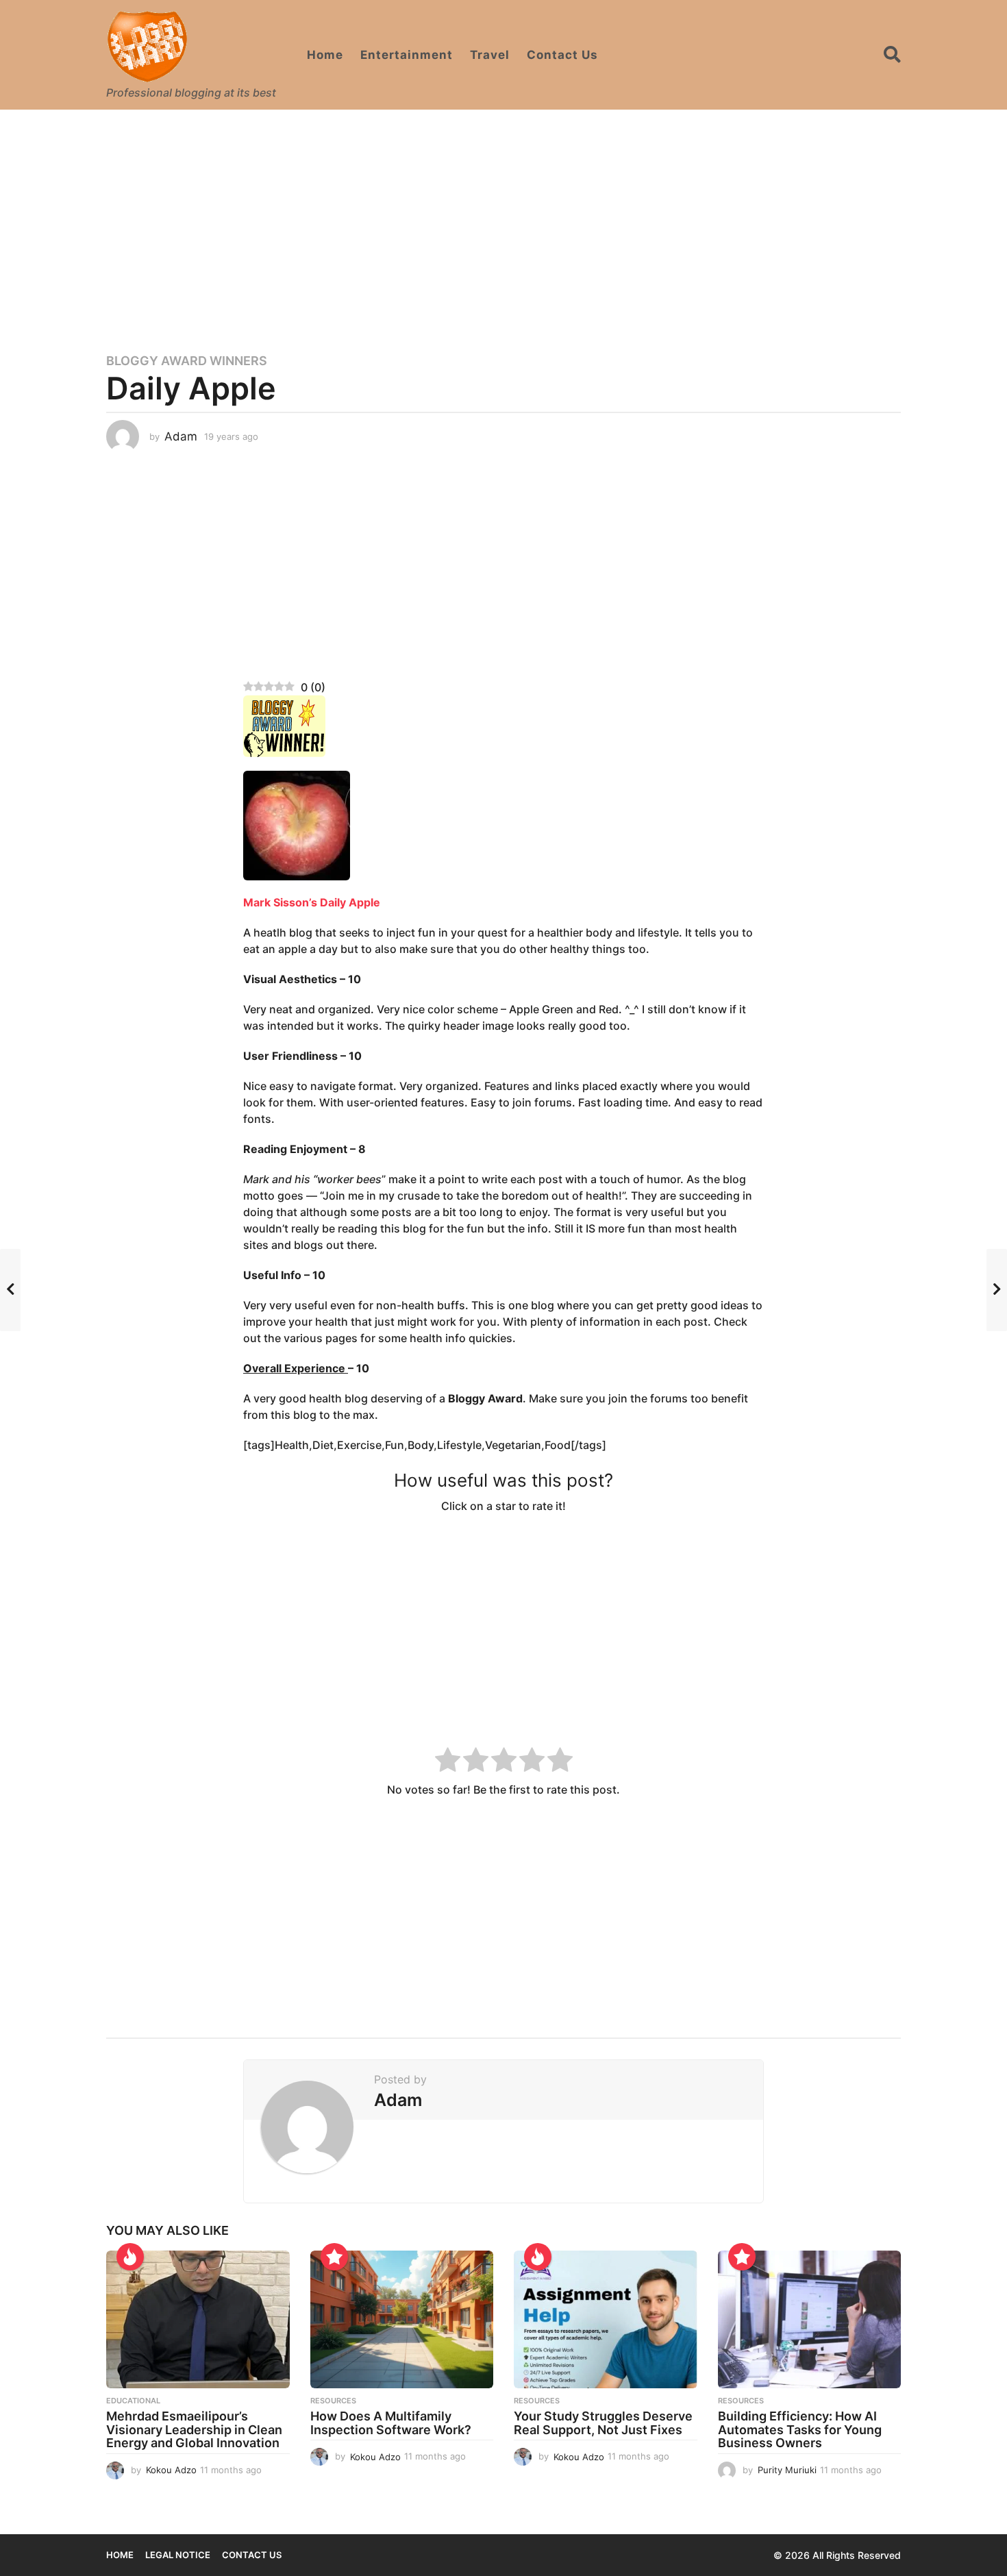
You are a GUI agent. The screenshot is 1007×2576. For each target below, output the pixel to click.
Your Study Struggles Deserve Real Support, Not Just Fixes (603, 2423)
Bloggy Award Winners (187, 361)
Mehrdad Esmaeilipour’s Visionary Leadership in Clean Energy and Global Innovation (194, 2430)
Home (325, 55)
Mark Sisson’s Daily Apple (312, 902)
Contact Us (562, 55)
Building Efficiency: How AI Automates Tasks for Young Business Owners (800, 2430)
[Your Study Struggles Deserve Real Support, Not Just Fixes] (606, 2319)
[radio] (448, 1762)
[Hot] (130, 2257)
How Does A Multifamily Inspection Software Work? (391, 2423)
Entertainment (407, 55)
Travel (490, 55)
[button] (892, 55)
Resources (333, 2401)
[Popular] (334, 2257)
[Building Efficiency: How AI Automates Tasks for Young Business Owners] (810, 2319)
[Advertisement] (503, 223)
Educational (133, 2401)
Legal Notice (178, 2555)
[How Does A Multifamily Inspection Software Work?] (402, 2319)
